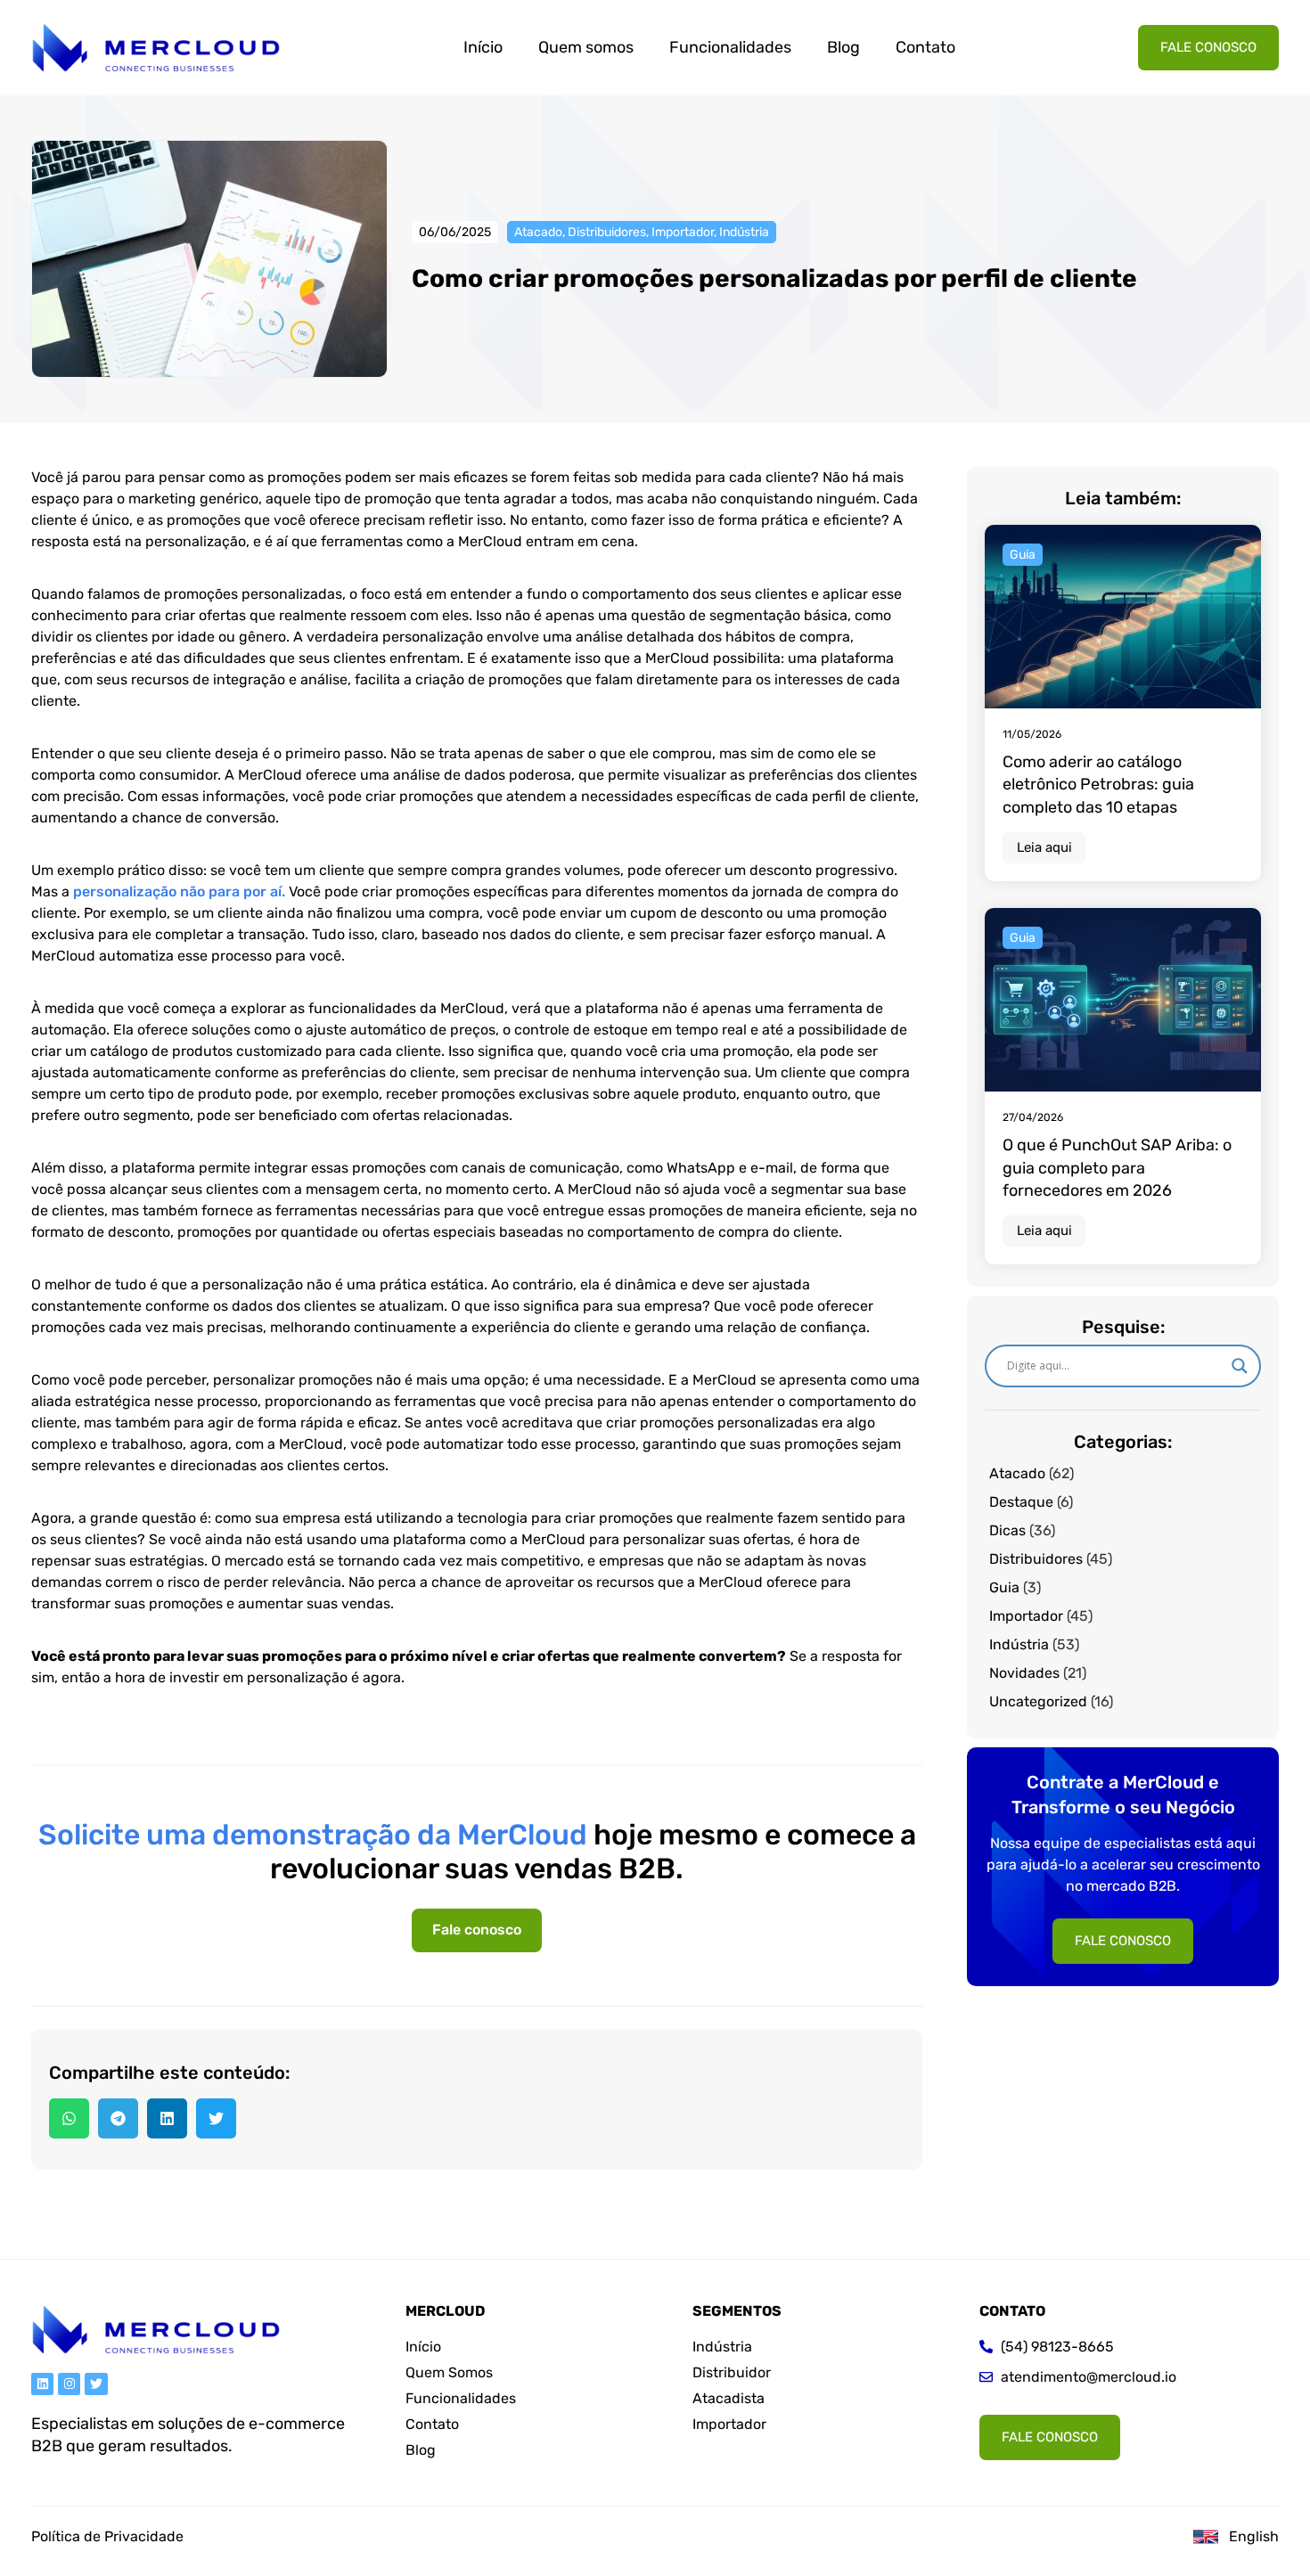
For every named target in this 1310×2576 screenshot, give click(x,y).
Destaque (1021, 1502)
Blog (843, 47)
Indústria (744, 232)
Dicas (1007, 1530)
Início (483, 47)
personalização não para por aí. (181, 891)
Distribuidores (607, 232)
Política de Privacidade (107, 2536)
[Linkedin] (42, 2384)
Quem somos (586, 47)
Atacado (538, 232)
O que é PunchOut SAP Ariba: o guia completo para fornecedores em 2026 (1117, 1167)
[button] (69, 2118)
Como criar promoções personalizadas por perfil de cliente (774, 278)
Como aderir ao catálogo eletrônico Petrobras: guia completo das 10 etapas (1098, 784)
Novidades (1024, 1673)
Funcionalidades (730, 47)
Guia (1004, 1587)
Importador (683, 232)
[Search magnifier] (1240, 1366)
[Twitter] (96, 2384)
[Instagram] (69, 2384)
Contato (925, 47)
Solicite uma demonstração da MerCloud (313, 1835)
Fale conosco (477, 1930)
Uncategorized (1038, 1701)
